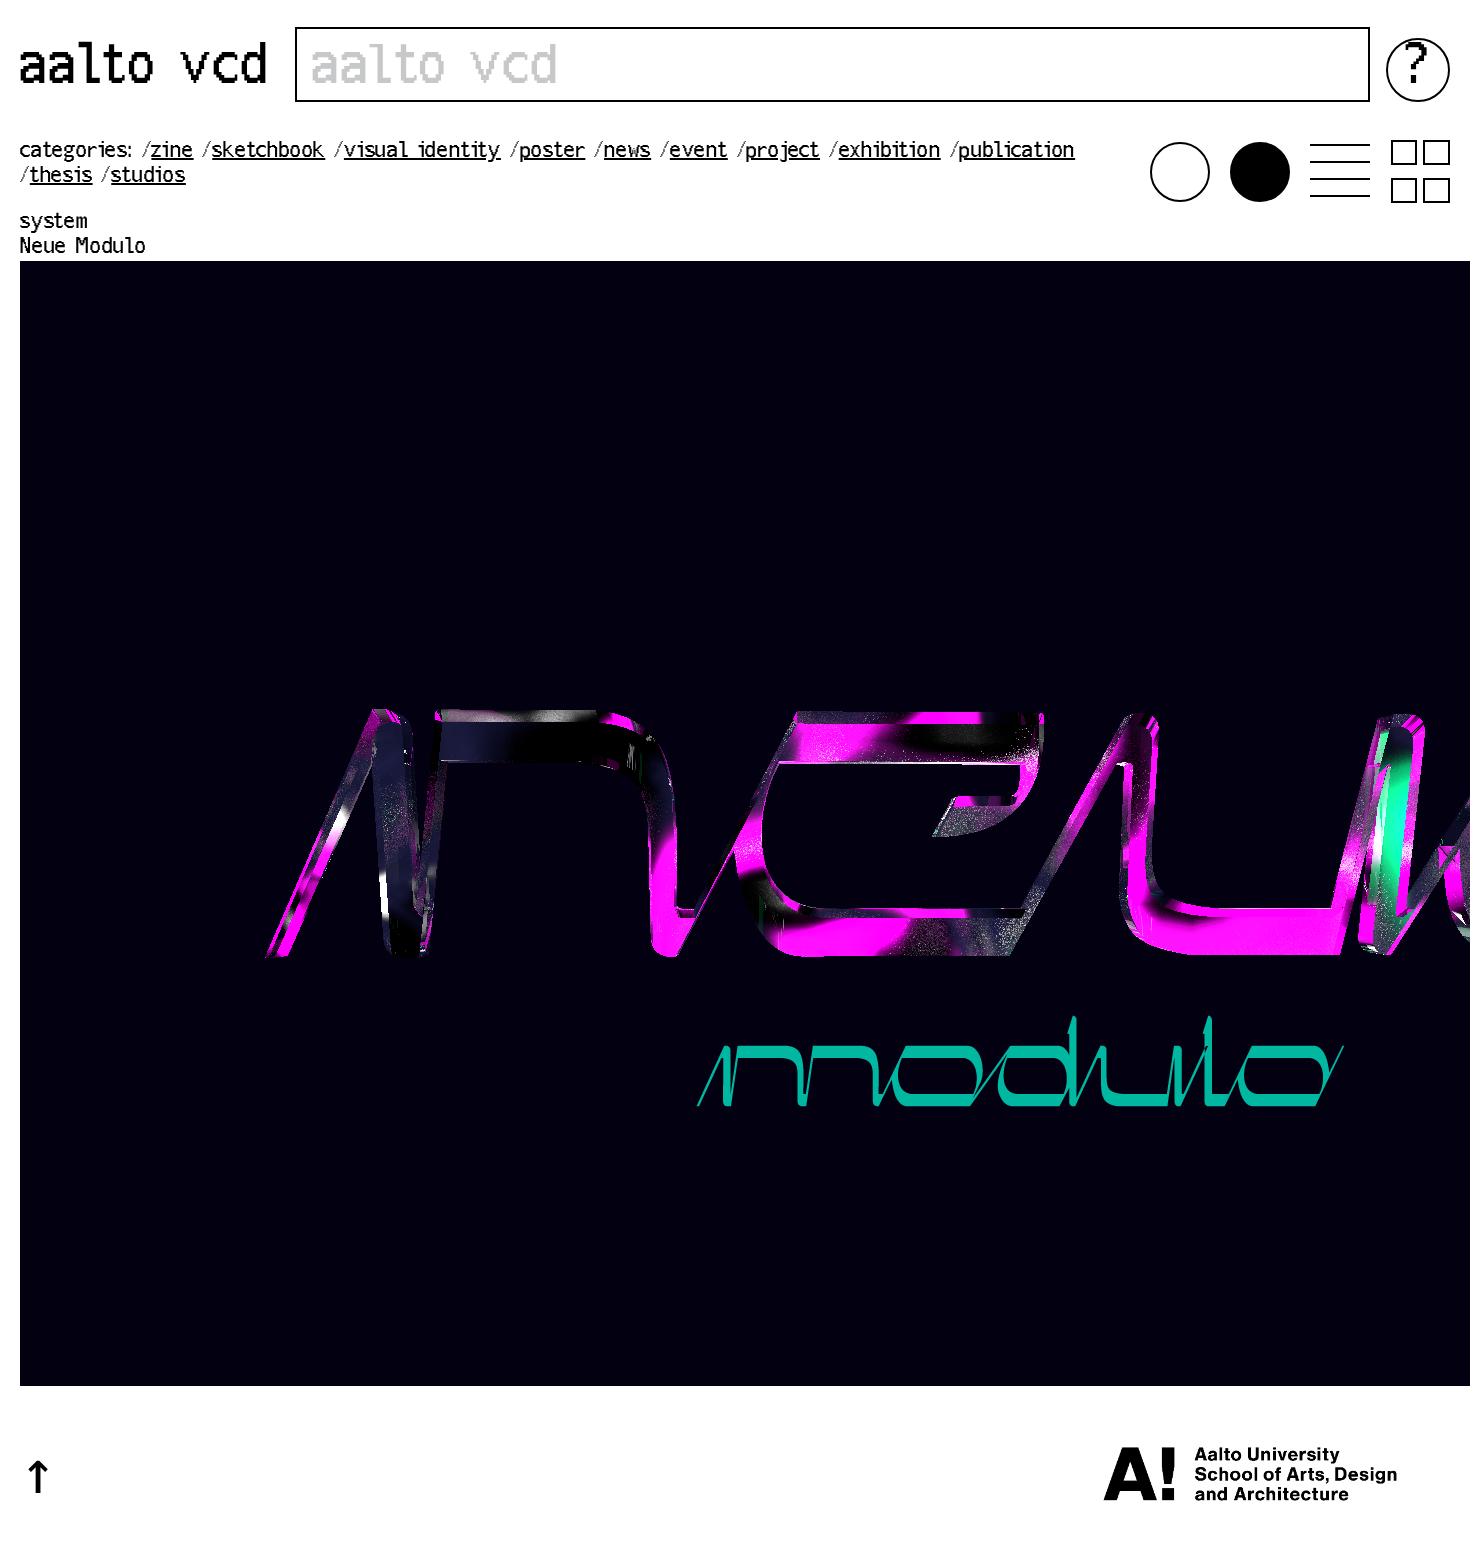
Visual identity (422, 152)
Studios (148, 177)
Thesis (61, 177)
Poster (553, 152)
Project (783, 152)
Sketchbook (268, 152)
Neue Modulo (83, 248)
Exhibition (890, 152)
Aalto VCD (145, 69)
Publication (1017, 152)
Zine (172, 152)
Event (699, 152)
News (627, 152)
